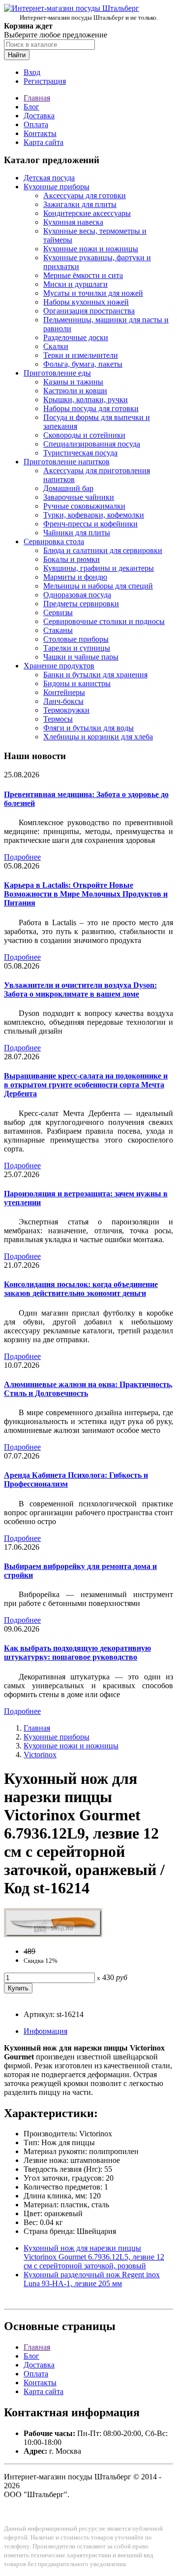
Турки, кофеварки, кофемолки (94, 515)
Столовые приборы (76, 639)
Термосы (58, 719)
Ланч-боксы (63, 701)
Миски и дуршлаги (75, 284)
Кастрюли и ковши (75, 391)
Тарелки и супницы (77, 648)
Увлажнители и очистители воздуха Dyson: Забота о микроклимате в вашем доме (80, 990)
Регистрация (45, 81)
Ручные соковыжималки (84, 506)
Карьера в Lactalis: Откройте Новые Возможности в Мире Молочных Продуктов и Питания (86, 894)
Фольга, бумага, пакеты (83, 364)
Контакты (40, 133)
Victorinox (40, 1755)
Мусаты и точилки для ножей (93, 293)
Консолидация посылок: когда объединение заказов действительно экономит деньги (81, 1289)
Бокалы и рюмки (72, 559)
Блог (31, 107)
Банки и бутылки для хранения (95, 675)
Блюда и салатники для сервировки (103, 550)
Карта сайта (44, 142)
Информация (45, 2031)
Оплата (36, 124)
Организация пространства (89, 311)
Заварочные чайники (79, 497)
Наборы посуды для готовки (91, 408)
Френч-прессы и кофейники (90, 524)
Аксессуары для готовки (85, 195)
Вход (32, 72)
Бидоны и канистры (77, 683)
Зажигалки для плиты (80, 204)
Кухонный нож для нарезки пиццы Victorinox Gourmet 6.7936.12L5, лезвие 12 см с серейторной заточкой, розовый (94, 2257)
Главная (37, 98)
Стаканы (58, 630)
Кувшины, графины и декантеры (99, 568)
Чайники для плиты (77, 533)
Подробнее (22, 857)
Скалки (56, 346)
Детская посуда (49, 178)
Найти (17, 55)
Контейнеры (64, 692)
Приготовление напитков (67, 462)
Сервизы (58, 612)
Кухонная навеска (73, 222)
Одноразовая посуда (77, 595)
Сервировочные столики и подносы (104, 621)
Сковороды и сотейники (84, 435)
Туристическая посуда (80, 453)
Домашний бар (68, 488)
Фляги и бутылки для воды (88, 728)
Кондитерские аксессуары (87, 213)
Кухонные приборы (57, 187)
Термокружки (66, 710)
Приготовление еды (57, 373)
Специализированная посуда (92, 444)
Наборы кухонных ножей (86, 302)
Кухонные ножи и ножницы (91, 249)
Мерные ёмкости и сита (83, 275)
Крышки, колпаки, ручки (86, 400)
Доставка (39, 116)
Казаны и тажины (73, 382)
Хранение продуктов (59, 666)
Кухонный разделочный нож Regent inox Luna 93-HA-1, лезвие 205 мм (92, 2279)
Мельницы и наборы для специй (98, 586)
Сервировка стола (54, 541)
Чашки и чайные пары (81, 657)
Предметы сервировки (81, 604)
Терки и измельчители (81, 355)
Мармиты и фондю (75, 577)
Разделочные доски (76, 337)
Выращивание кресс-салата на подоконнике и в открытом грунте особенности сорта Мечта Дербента (86, 1085)
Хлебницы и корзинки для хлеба (98, 737)
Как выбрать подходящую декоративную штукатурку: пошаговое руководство (77, 1653)
